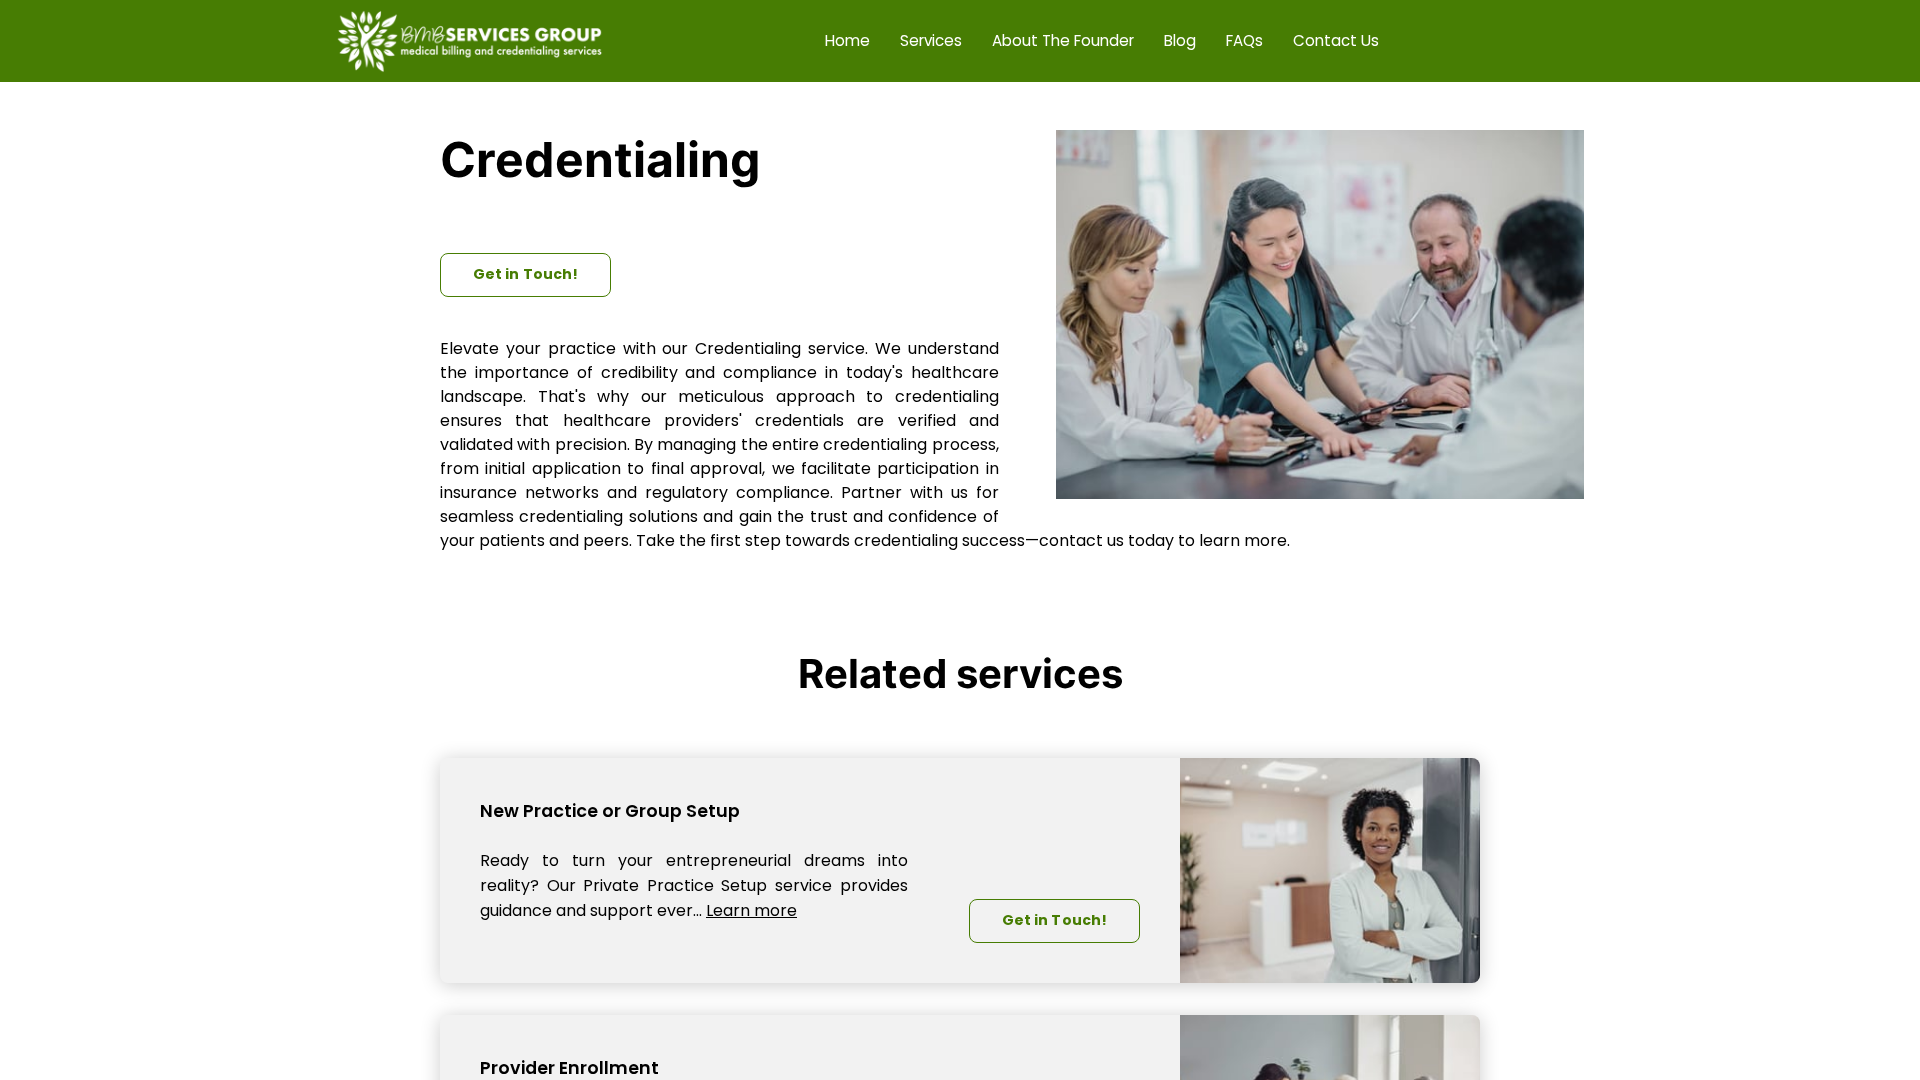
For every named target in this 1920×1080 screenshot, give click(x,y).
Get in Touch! (525, 274)
